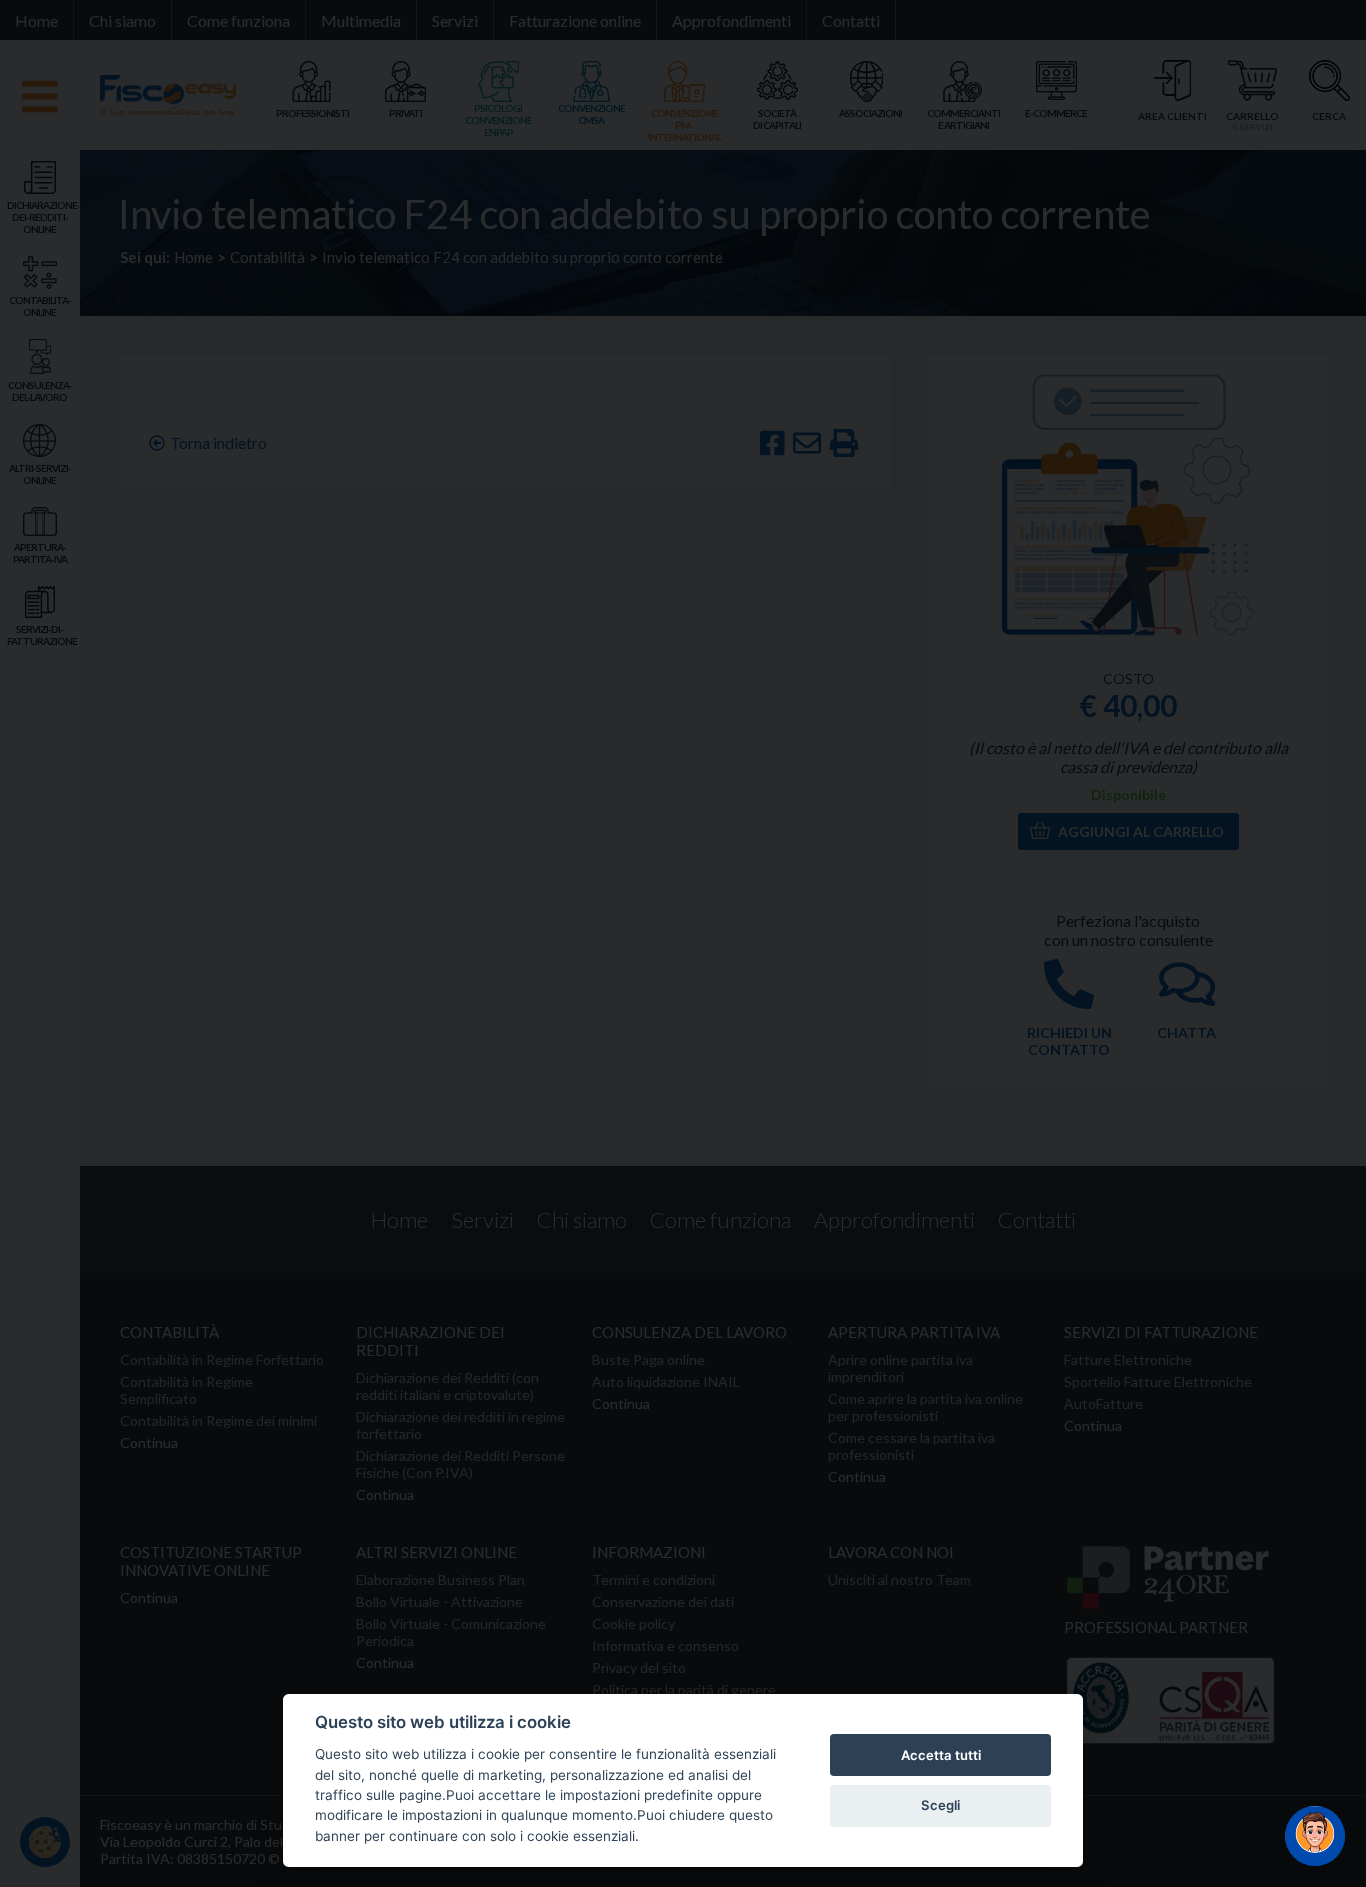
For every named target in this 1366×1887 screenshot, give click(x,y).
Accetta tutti (941, 1755)
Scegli (940, 1805)
